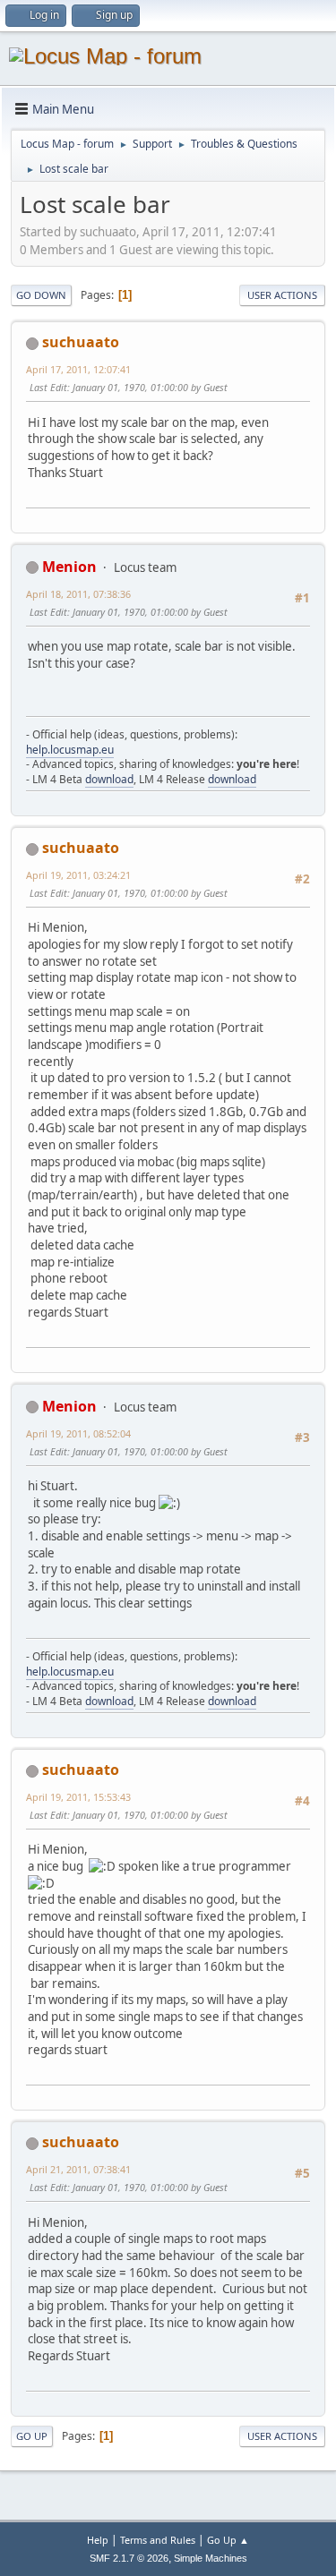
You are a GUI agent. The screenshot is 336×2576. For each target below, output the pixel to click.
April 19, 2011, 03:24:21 (78, 875)
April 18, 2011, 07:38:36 (78, 594)
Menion (69, 567)
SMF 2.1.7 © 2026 (129, 2558)
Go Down (41, 295)
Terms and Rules (158, 2540)
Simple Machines (211, 2558)
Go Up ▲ (228, 2540)
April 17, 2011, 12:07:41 (78, 369)
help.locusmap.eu (70, 750)
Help (98, 2540)
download (109, 779)
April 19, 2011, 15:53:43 (78, 1797)
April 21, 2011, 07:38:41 (78, 2169)
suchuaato (81, 342)
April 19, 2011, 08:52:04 (78, 1433)
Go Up (32, 2436)
